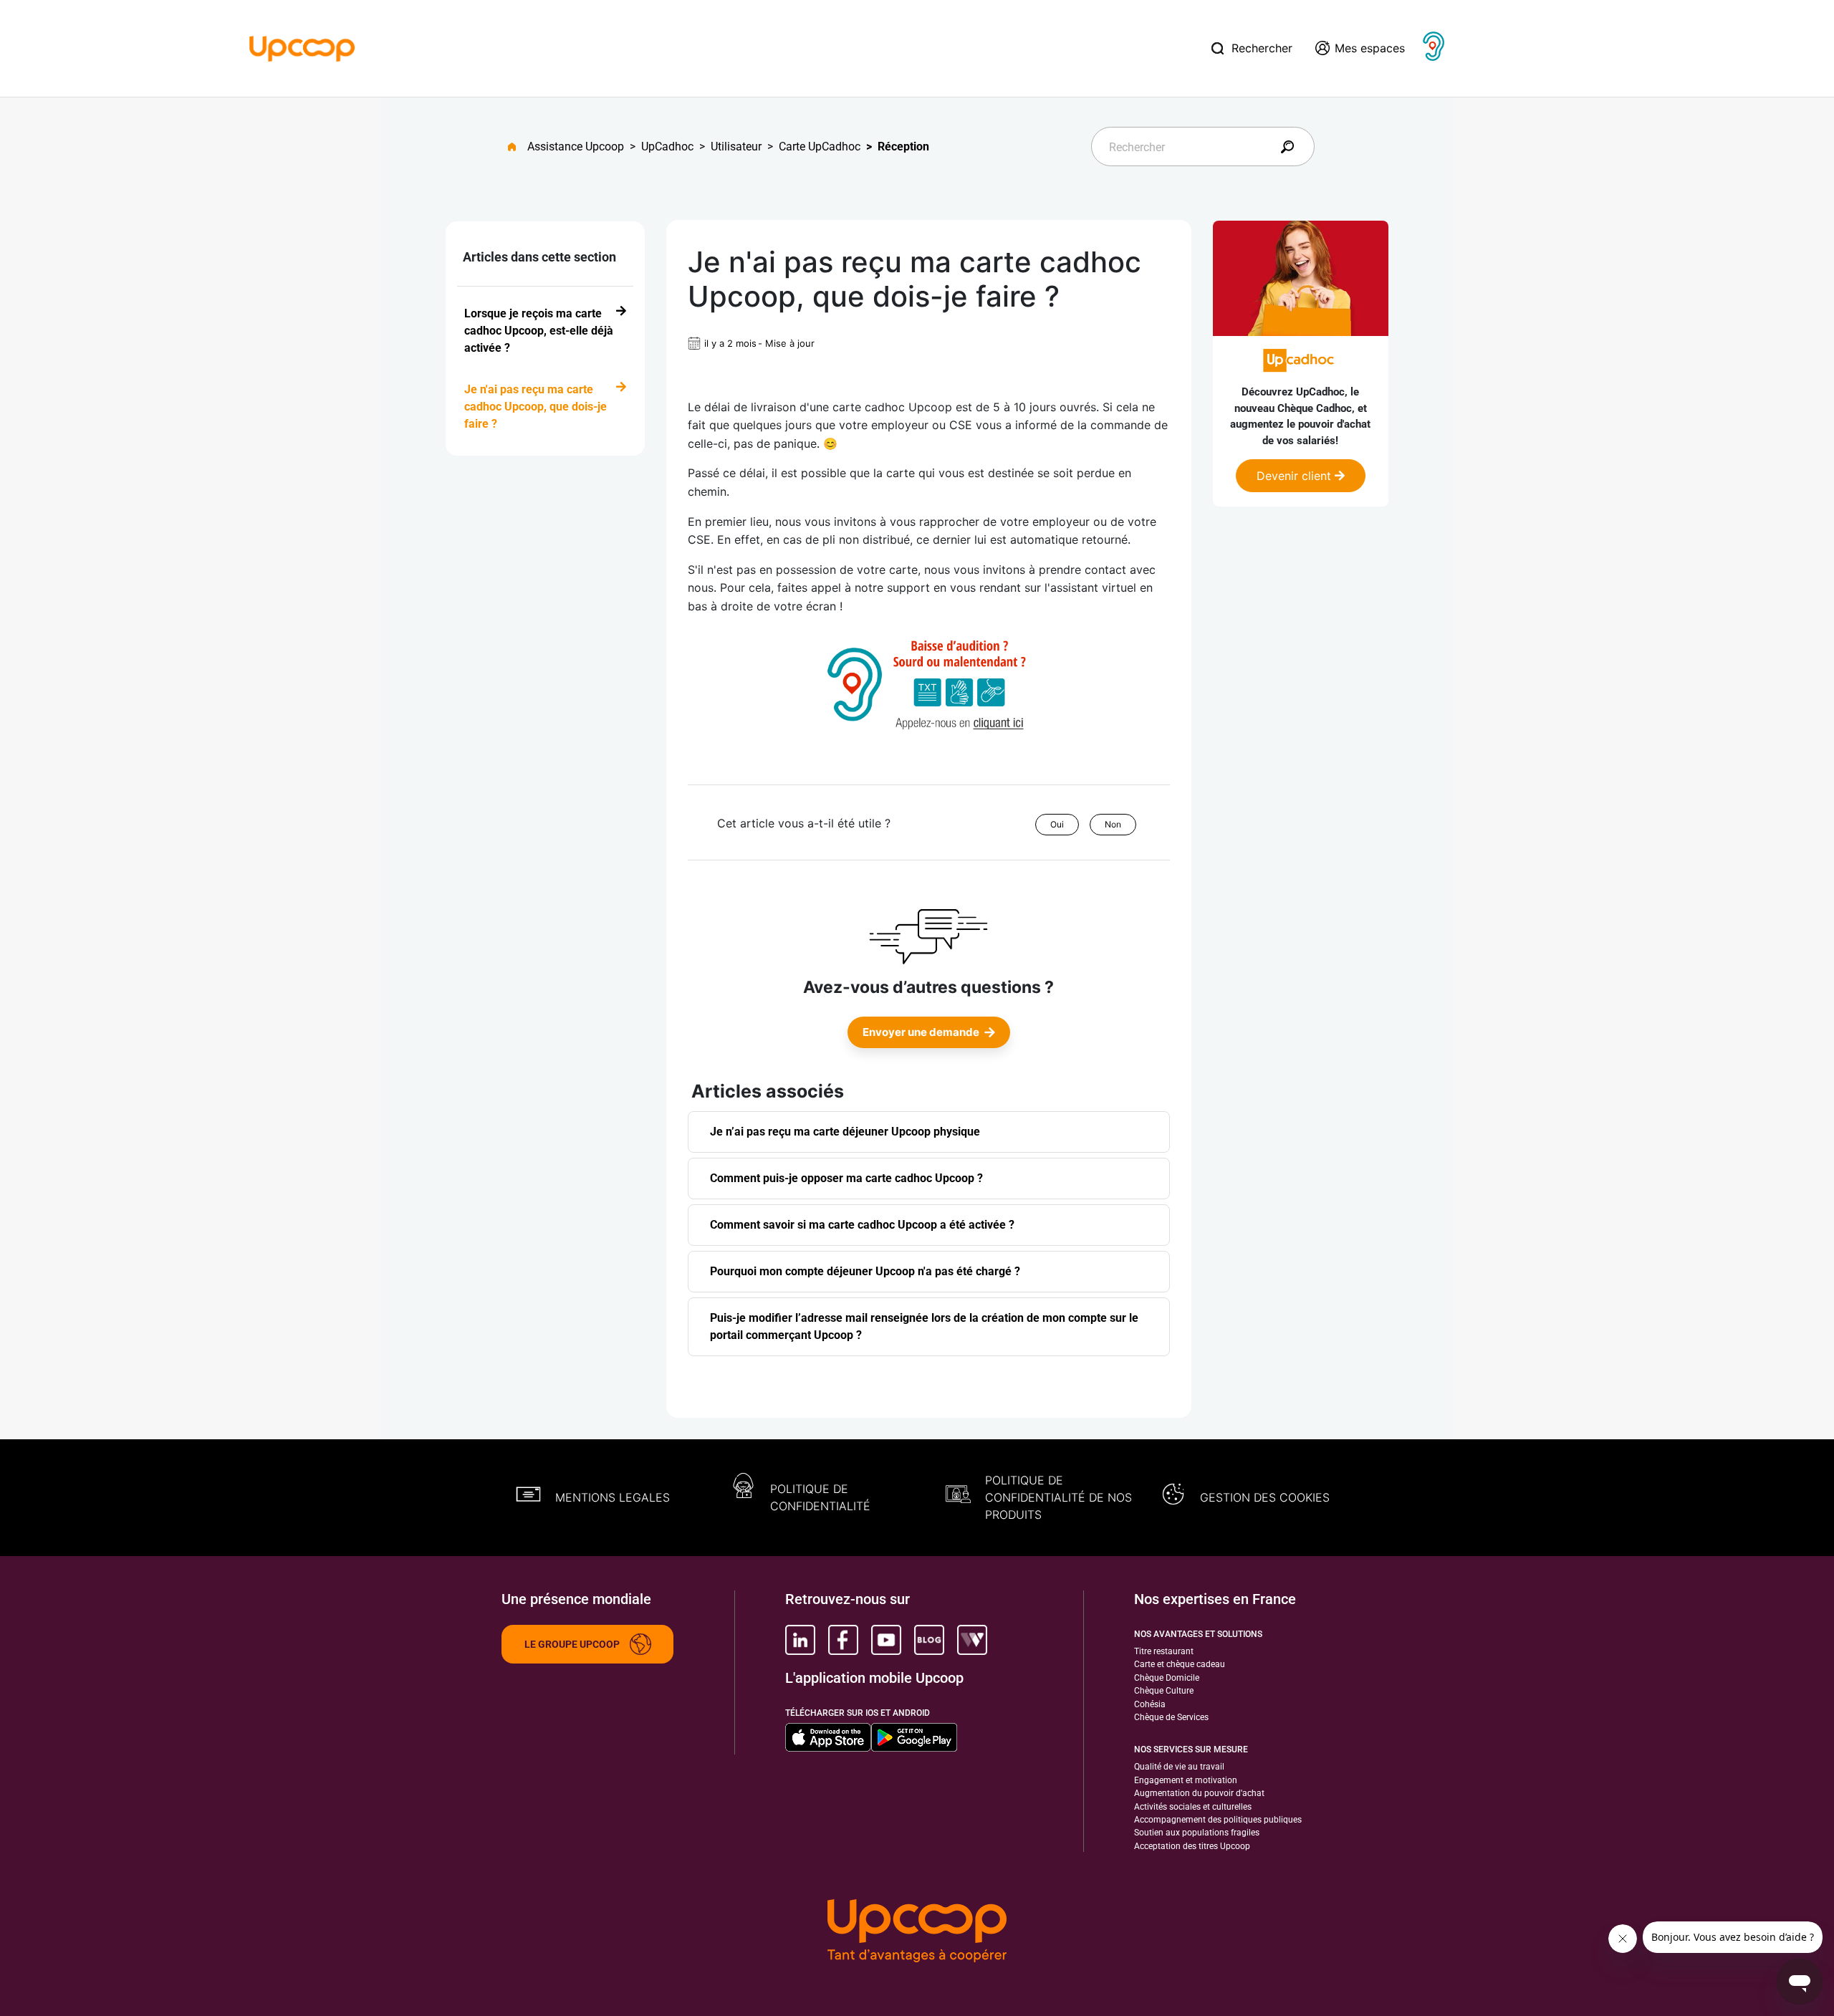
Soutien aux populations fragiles (1197, 1833)
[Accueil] (302, 47)
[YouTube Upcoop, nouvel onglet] (886, 1640)
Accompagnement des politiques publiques (1218, 1820)
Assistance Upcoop (576, 147)
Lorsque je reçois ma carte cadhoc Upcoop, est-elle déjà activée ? (539, 331)
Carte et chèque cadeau (1180, 1664)
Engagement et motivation (1186, 1780)
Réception (903, 147)
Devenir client (1296, 476)
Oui (1057, 824)
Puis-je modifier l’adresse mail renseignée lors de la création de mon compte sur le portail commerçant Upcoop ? (924, 1326)
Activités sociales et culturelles (1193, 1807)
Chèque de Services (1171, 1717)
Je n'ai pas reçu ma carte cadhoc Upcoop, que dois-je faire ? (536, 407)
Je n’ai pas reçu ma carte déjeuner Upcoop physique (845, 1132)
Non (1113, 824)
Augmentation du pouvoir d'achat (1199, 1793)
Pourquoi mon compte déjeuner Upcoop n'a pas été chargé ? (865, 1271)
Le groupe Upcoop (572, 1644)
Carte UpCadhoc (820, 147)
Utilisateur (736, 147)
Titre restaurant (1164, 1651)
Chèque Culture (1164, 1691)
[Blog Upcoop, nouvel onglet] (929, 1640)
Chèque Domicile (1167, 1678)
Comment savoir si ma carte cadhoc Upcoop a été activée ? (862, 1225)
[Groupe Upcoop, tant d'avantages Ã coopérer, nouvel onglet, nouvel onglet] (917, 1932)
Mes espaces (1370, 48)
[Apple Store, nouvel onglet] (828, 1737)
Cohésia (1150, 1704)
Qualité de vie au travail (1179, 1767)
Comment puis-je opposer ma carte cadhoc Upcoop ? (846, 1178)
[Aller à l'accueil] (518, 147)
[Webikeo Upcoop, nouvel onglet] (972, 1640)
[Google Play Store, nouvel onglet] (914, 1737)
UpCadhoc (667, 147)
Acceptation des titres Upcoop (1192, 1846)
